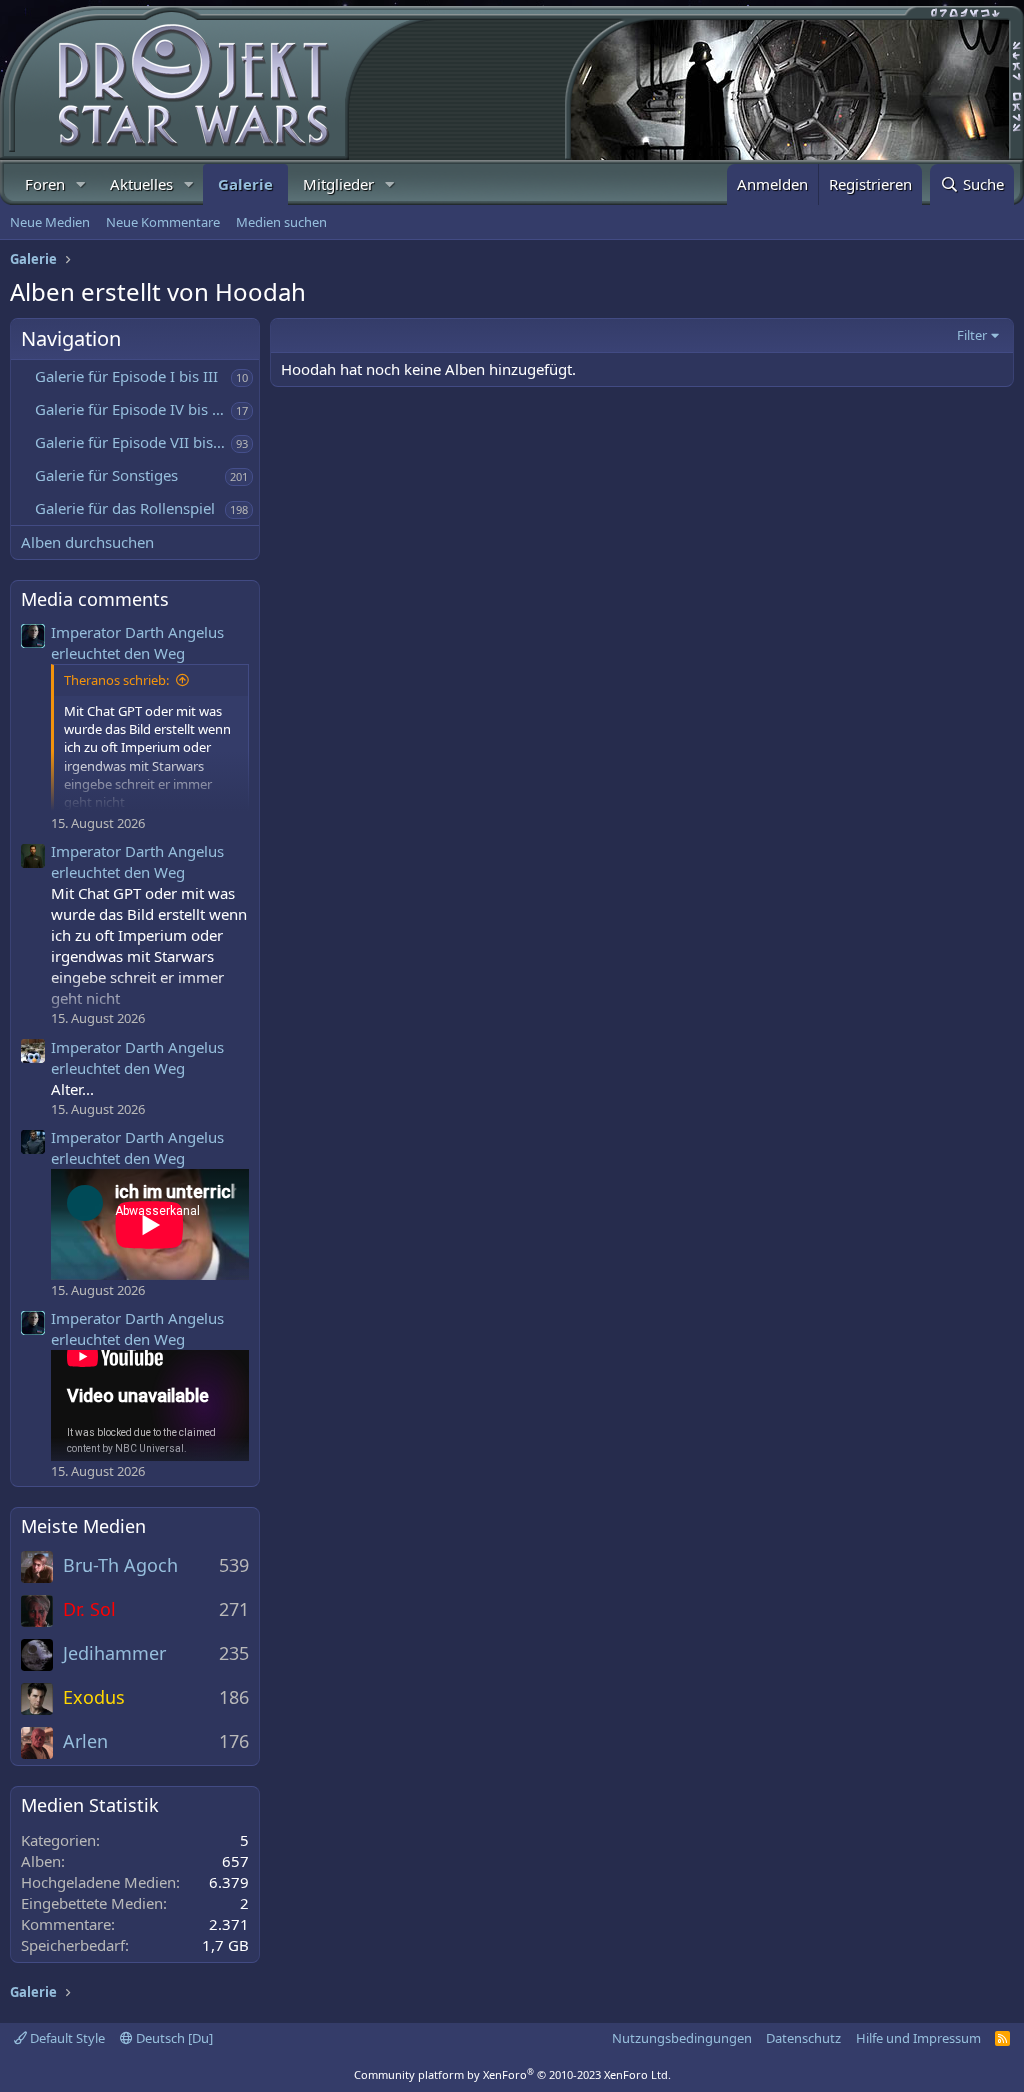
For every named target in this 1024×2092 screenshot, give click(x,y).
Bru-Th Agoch (120, 1565)
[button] (81, 184)
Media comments (95, 599)
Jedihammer (114, 1653)
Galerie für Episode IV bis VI (130, 409)
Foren (45, 184)
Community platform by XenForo (512, 2074)
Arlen (85, 1741)
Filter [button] (972, 335)
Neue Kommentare (163, 222)
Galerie (245, 184)
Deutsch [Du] (173, 2038)
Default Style (66, 2038)
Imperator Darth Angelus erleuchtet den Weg (137, 642)
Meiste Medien (83, 1526)
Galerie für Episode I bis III (126, 376)
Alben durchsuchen (87, 542)
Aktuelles (141, 184)
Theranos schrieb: (116, 680)
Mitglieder (338, 184)
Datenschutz (803, 2038)
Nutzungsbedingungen (682, 2038)
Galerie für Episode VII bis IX (133, 442)
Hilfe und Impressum (918, 2038)
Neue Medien (50, 222)
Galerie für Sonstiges (106, 475)
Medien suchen (281, 222)
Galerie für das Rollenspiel (125, 508)
